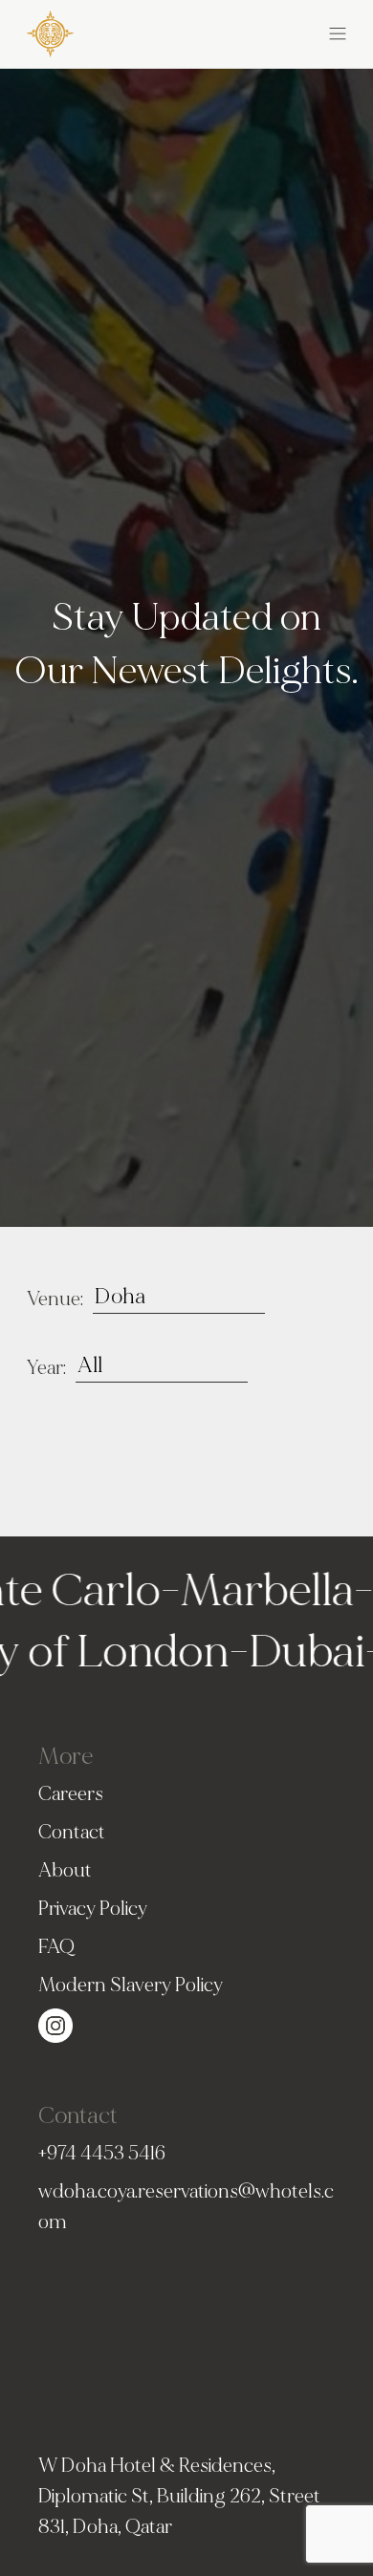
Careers (71, 1794)
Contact (72, 1832)
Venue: (55, 1299)
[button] (266, 31)
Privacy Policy (93, 1909)
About (65, 1870)
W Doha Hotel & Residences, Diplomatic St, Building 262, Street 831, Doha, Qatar (179, 2496)
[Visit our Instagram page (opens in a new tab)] (55, 2022)
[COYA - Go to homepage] (50, 30)
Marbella (242, 1590)
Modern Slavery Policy (131, 1985)
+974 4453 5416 (102, 2153)
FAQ (56, 1947)
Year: (46, 1368)
